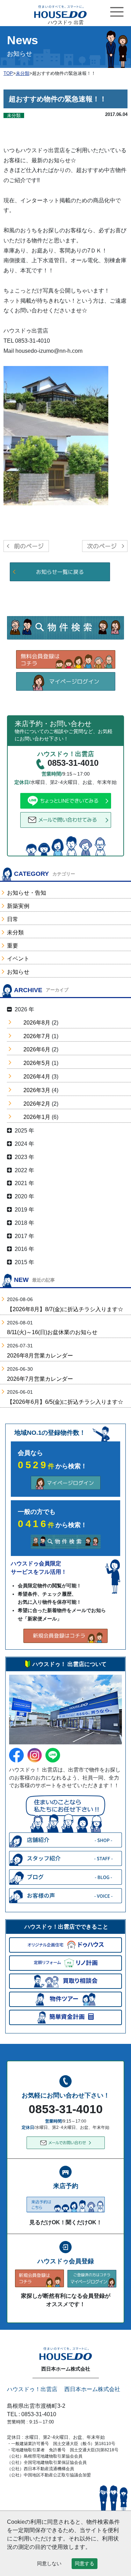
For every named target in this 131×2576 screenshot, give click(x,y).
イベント (18, 959)
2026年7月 (37, 1036)
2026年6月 (37, 1049)
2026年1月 (37, 1117)
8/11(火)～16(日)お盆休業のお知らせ (52, 1332)
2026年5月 (37, 1063)
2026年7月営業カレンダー (40, 1379)
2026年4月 (37, 1077)
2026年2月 (37, 1104)
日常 (13, 919)
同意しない (49, 2563)
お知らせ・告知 (27, 893)
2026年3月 (37, 1090)
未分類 (15, 932)
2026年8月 (37, 1023)
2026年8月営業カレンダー (40, 1356)
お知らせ (18, 972)
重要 (13, 946)
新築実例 (18, 906)
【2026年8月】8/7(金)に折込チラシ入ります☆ (65, 1309)
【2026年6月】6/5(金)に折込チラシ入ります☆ (65, 1402)
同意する (85, 2563)
